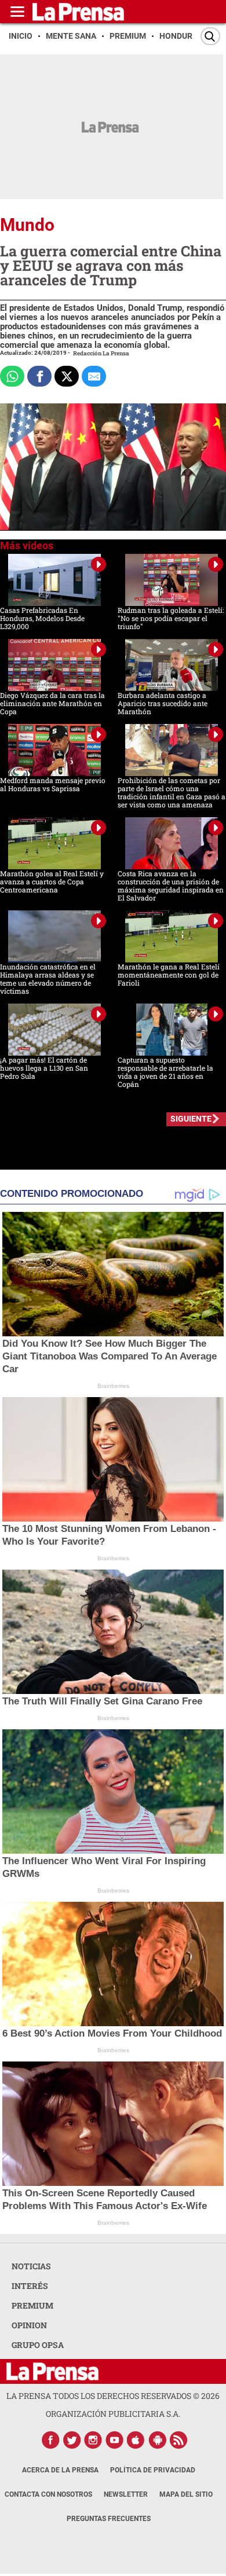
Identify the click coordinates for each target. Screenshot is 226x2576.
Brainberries (113, 1386)
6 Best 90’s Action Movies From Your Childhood (112, 2033)
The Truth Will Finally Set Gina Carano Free (102, 1701)
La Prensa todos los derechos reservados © (113, 2396)
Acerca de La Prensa (60, 2470)
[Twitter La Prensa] (72, 2440)
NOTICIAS (31, 2266)
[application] (113, 467)
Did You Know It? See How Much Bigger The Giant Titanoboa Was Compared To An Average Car (110, 1356)
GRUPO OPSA (38, 2345)
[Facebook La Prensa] (50, 2440)
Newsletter (126, 2494)
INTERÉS (30, 2286)
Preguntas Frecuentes (109, 2519)
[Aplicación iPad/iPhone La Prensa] (136, 2440)
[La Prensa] (52, 2371)
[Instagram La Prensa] (93, 2440)
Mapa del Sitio (186, 2494)
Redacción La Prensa (101, 353)
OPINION (29, 2325)
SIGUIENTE (191, 1119)
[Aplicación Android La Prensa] (158, 2440)
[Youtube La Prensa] (115, 2440)
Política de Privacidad (153, 2470)
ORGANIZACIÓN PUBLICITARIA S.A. (113, 2414)
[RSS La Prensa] (179, 2440)
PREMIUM (32, 2305)
